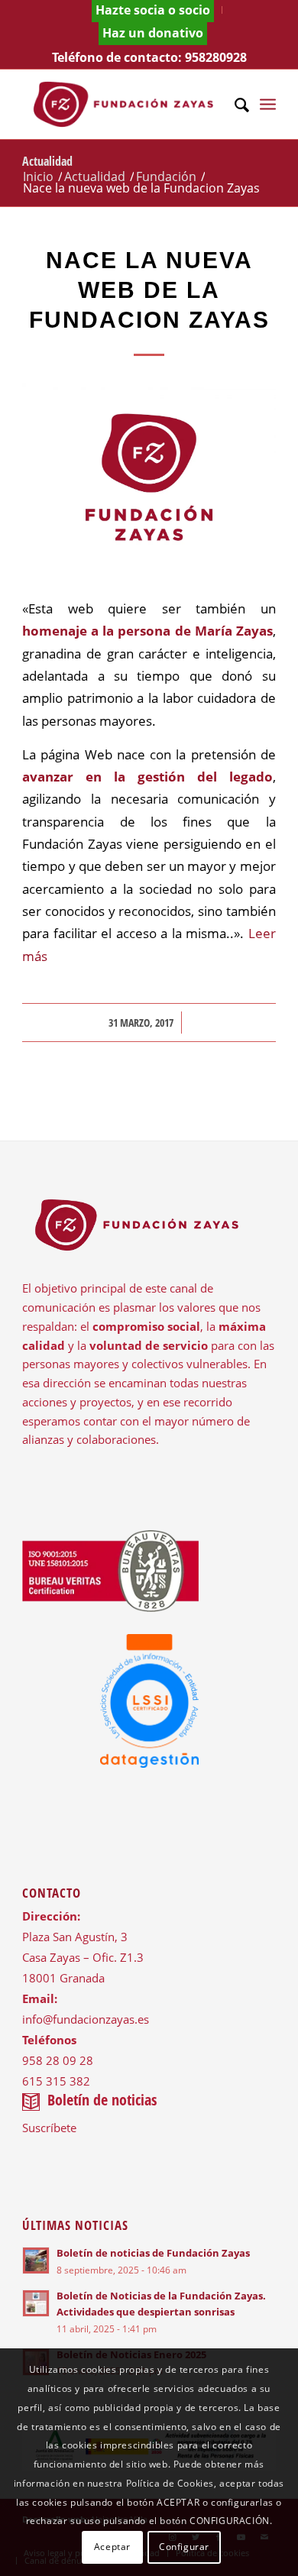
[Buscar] (234, 104)
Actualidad (47, 161)
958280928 (216, 57)
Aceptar (112, 2547)
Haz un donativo (153, 33)
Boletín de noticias (102, 2100)
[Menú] (268, 104)
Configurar (184, 2547)
